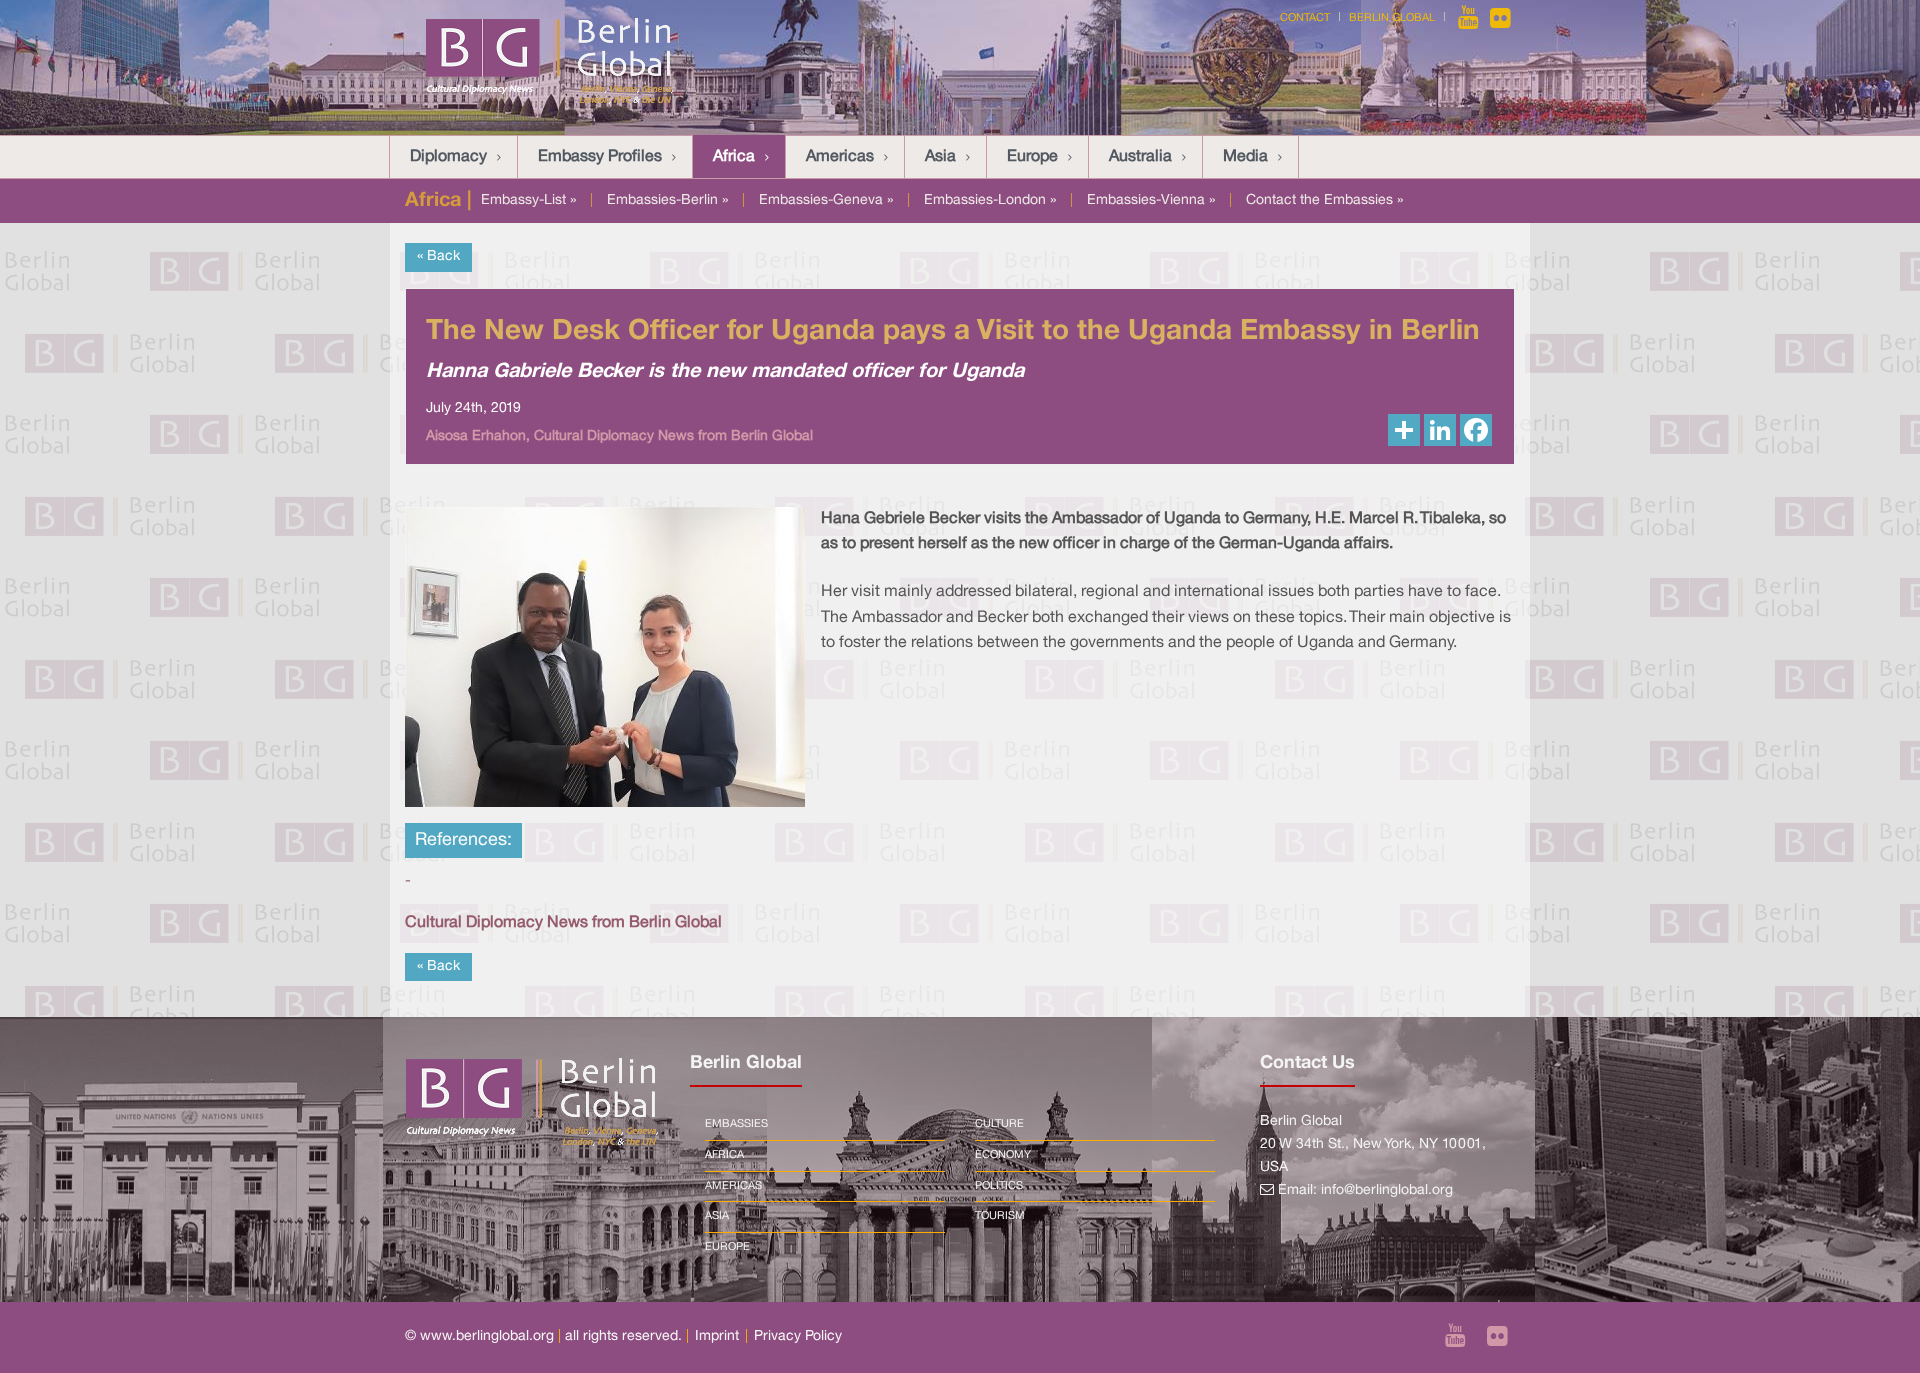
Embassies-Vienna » (1151, 200)
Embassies (736, 1124)
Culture (999, 1124)
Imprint (717, 1336)
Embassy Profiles (600, 157)
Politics (999, 1186)
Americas (840, 157)
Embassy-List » (528, 200)
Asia (940, 157)
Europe (1032, 157)
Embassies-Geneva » (826, 200)
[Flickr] (1500, 18)
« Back (438, 256)
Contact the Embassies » (1324, 200)
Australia (1140, 157)
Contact (1305, 18)
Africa (734, 157)
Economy (1003, 1155)
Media (1245, 157)
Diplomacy (448, 157)
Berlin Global (1392, 18)
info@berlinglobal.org (1387, 1190)
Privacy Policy (798, 1336)
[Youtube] (1470, 18)
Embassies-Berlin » (667, 200)
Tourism (1000, 1216)
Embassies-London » (990, 200)
